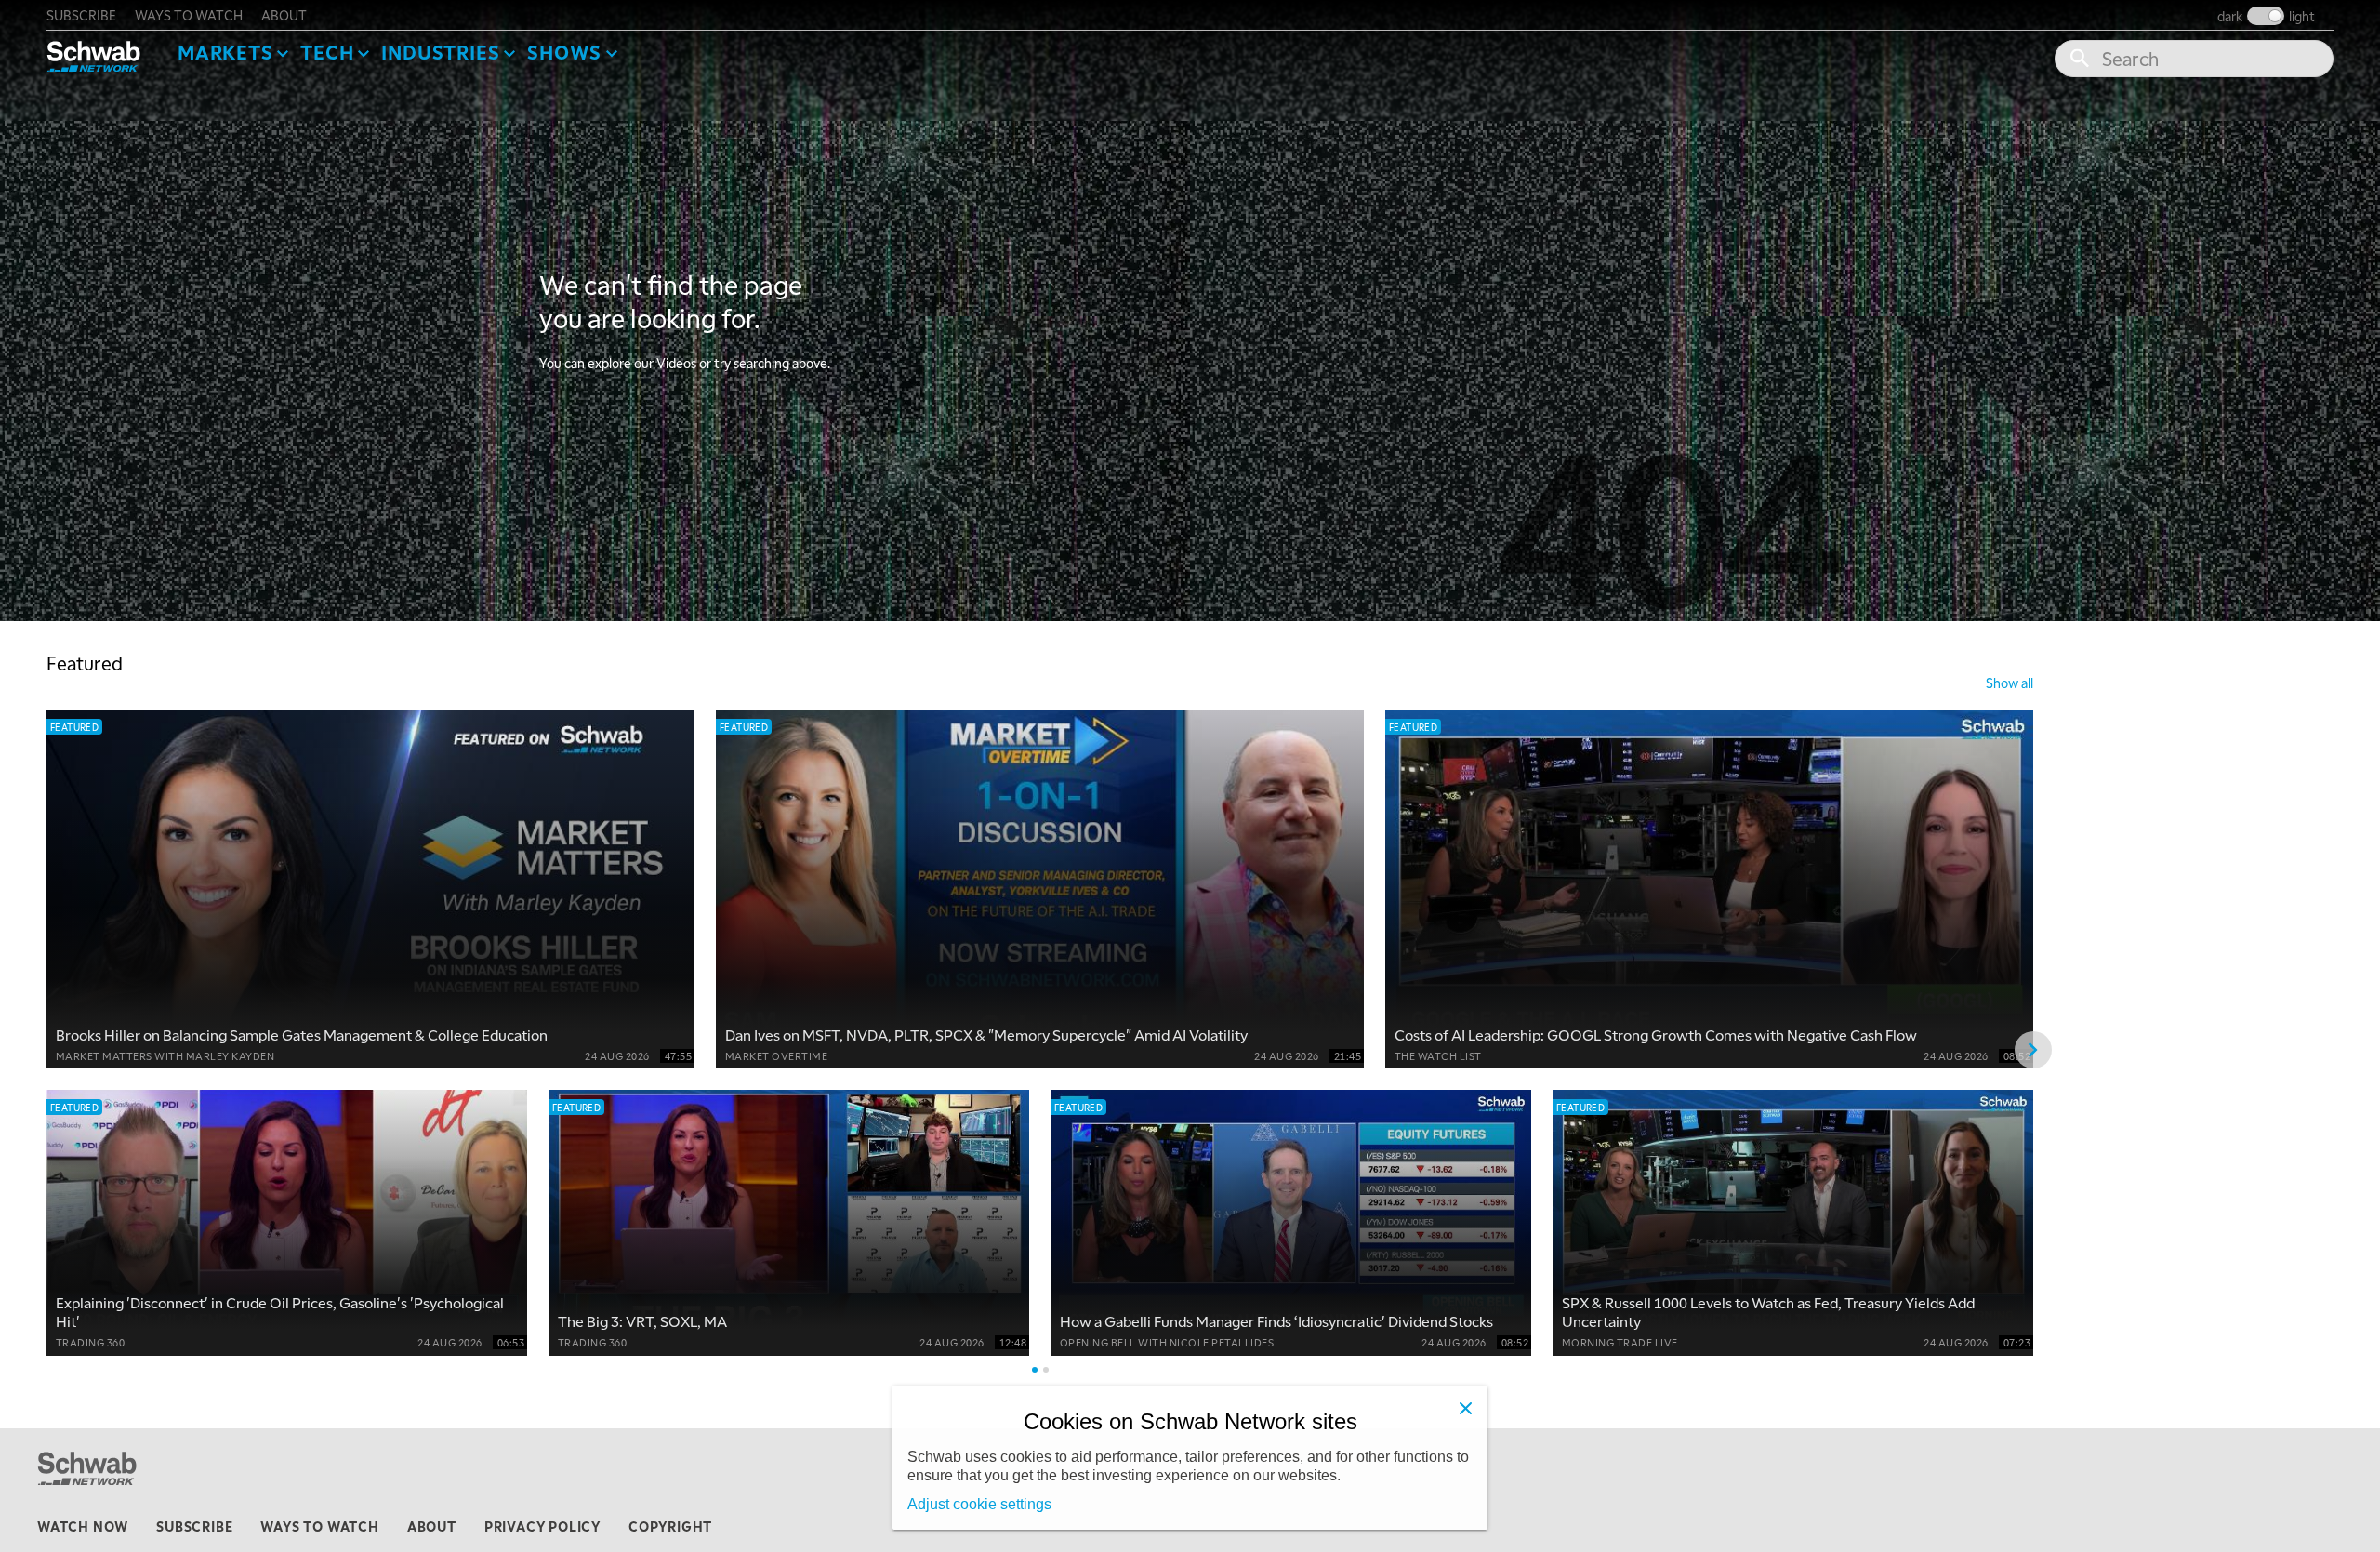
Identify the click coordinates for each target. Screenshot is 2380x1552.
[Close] (1465, 1408)
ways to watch (189, 15)
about (284, 15)
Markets (225, 52)
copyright (670, 1526)
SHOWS (564, 52)
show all (2010, 683)
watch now (83, 1526)
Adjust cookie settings (979, 1504)
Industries (440, 52)
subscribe (81, 15)
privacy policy (542, 1526)
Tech (327, 52)
